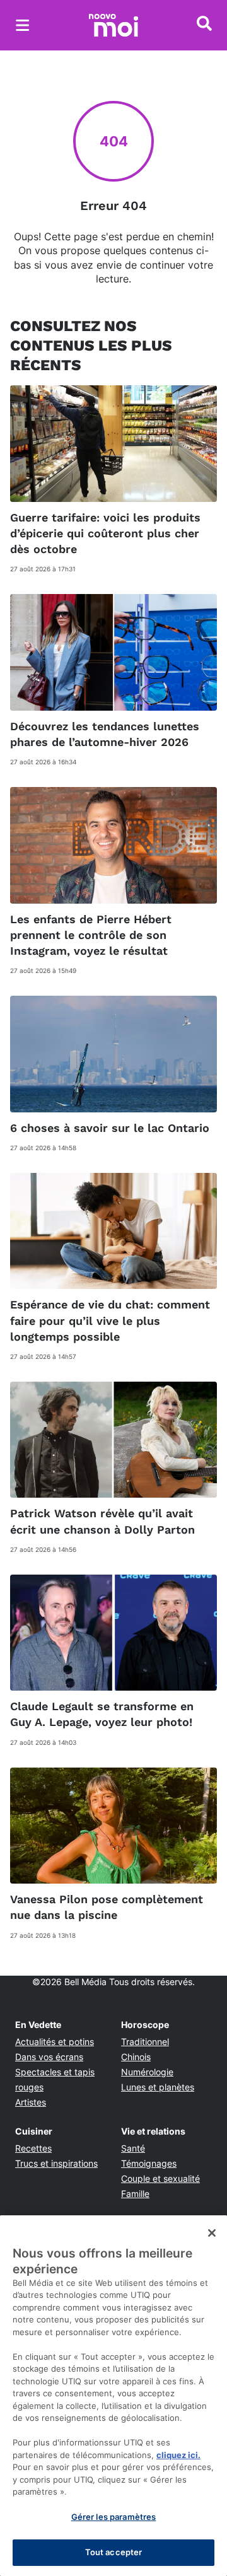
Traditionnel (145, 2042)
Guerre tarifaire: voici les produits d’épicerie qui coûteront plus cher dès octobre (105, 533)
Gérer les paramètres (114, 2517)
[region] (113, 2396)
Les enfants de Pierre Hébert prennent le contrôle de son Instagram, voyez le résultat (91, 935)
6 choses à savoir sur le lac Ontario (110, 1128)
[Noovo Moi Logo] (113, 25)
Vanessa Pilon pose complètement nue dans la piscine (107, 1907)
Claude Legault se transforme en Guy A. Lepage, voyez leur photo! (102, 1714)
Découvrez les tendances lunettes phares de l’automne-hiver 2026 (105, 734)
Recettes (33, 2148)
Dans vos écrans (49, 2057)
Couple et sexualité (160, 2178)
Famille (135, 2194)
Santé (133, 2148)
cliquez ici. (178, 2455)
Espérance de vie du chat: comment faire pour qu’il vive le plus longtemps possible (110, 1320)
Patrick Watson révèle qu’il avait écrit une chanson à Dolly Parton (102, 1521)
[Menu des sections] (23, 25)
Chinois (136, 2057)
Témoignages (149, 2163)
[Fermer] (212, 2233)
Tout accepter (114, 2552)
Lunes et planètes (158, 2087)
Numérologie (147, 2072)
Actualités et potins (55, 2042)
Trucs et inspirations (56, 2163)
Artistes (31, 2102)
